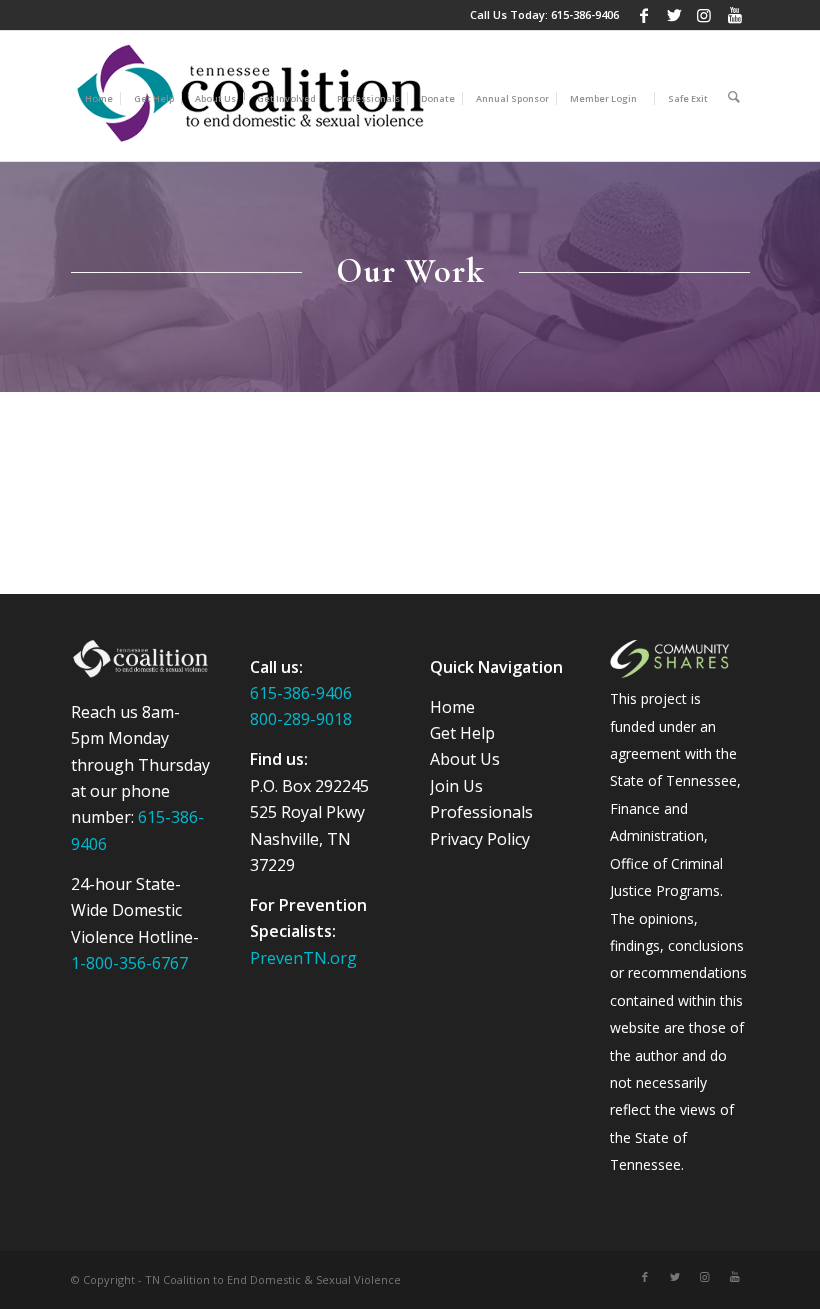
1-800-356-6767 (129, 963)
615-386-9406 (585, 14)
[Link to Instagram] (704, 15)
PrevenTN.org (303, 958)
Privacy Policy (480, 839)
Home (452, 707)
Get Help (462, 733)
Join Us (456, 786)
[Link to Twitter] (674, 15)
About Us (465, 759)
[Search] (734, 96)
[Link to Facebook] (644, 15)
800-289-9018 (301, 719)
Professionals (481, 812)
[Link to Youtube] (735, 15)
